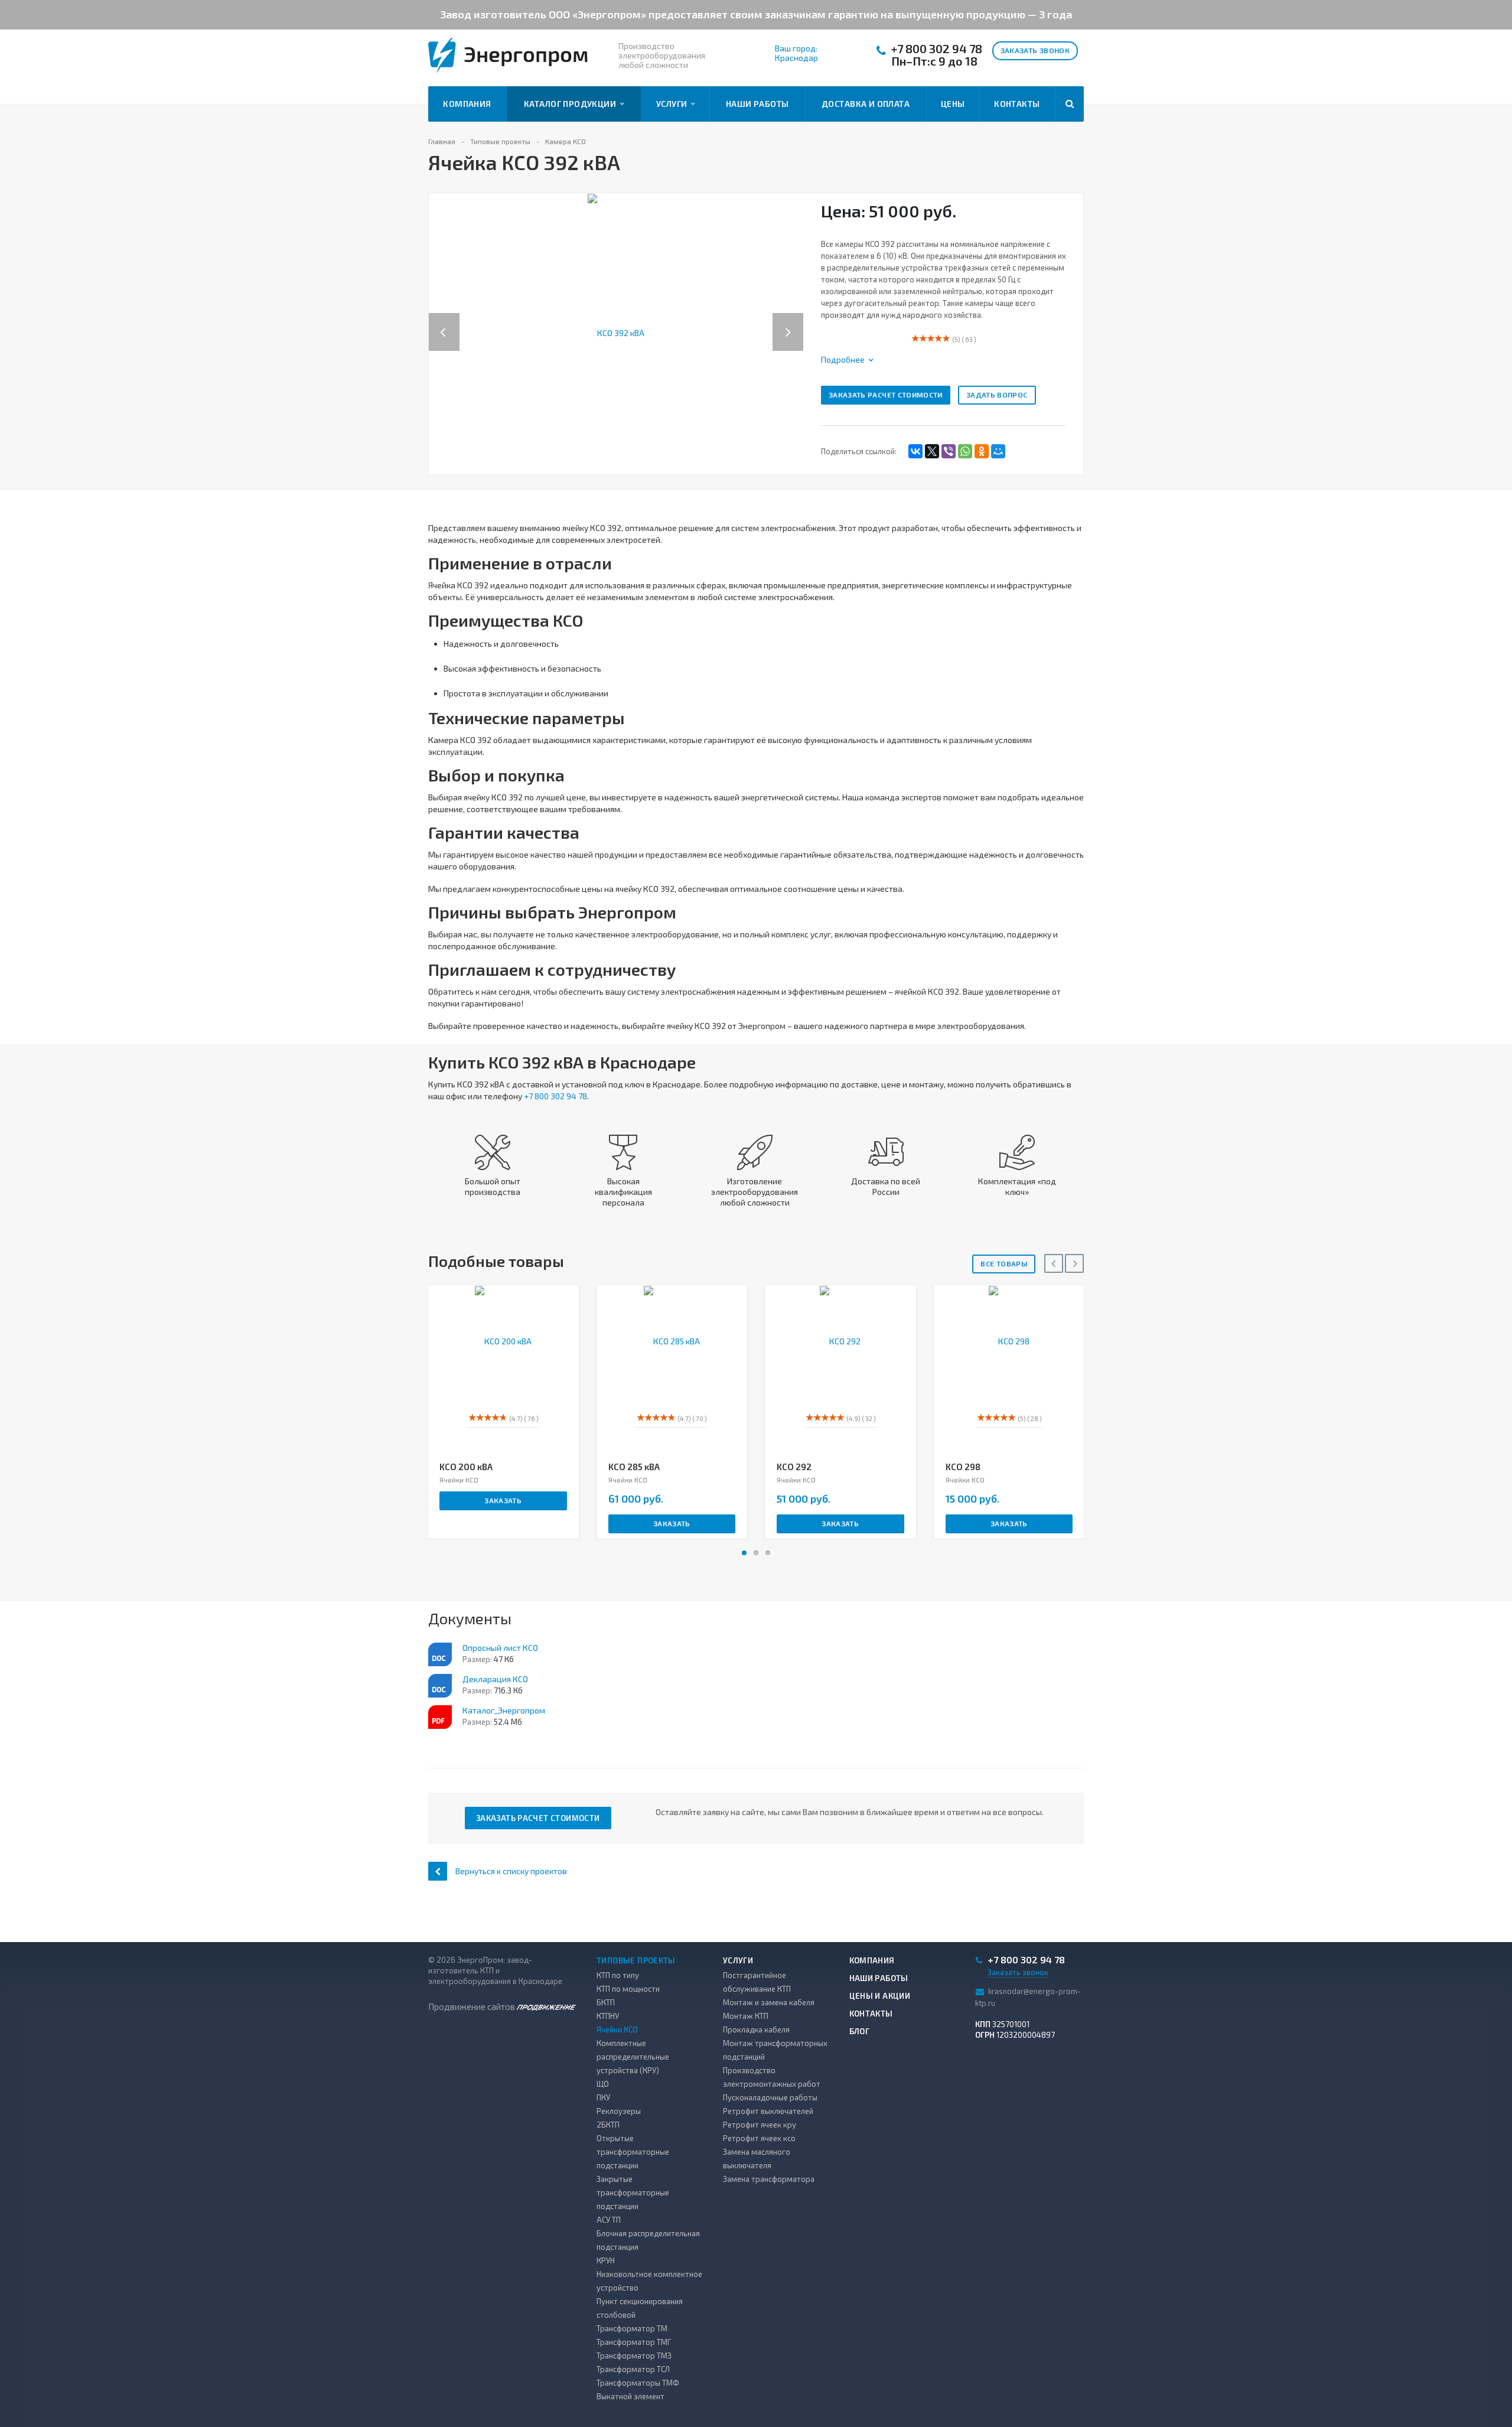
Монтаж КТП (746, 2016)
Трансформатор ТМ (632, 2328)
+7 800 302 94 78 (937, 49)
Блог (860, 2031)
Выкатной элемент (630, 2396)
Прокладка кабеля (756, 2029)
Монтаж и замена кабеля (769, 2002)
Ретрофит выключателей (768, 2111)
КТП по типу (618, 1975)
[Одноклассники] (982, 451)
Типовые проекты (636, 1960)
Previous (444, 320)
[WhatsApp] (965, 451)
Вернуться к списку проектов (511, 1871)
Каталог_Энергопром (504, 1710)
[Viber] (949, 451)
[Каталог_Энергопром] (440, 1717)
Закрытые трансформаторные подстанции (633, 2193)
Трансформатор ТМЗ (634, 2356)
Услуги (674, 104)
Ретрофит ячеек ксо (759, 2138)
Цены (953, 104)
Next (794, 320)
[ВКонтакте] (915, 451)
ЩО (603, 2084)
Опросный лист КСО (500, 1648)
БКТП (606, 2002)
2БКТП (608, 2125)
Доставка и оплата (866, 104)
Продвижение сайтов (472, 2006)
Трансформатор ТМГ (634, 2342)
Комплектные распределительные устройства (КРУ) (633, 2057)
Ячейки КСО (617, 2029)
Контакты (1017, 104)
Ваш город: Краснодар (796, 53)
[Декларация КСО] (440, 1686)
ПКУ (603, 2097)
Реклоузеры (619, 2111)
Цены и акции (880, 1996)
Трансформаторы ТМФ (638, 2383)
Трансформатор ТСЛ (633, 2369)
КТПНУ (608, 2016)
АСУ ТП (609, 2220)
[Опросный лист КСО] (440, 1654)
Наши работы (757, 104)
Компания (467, 104)
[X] (932, 451)
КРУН (606, 2260)
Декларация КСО (495, 1679)
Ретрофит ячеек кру (760, 2125)
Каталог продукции (572, 104)
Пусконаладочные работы (770, 2097)
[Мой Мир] (998, 451)
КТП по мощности (628, 1989)
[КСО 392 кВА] (616, 332)
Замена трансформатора (769, 2179)
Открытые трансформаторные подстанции (633, 2152)
